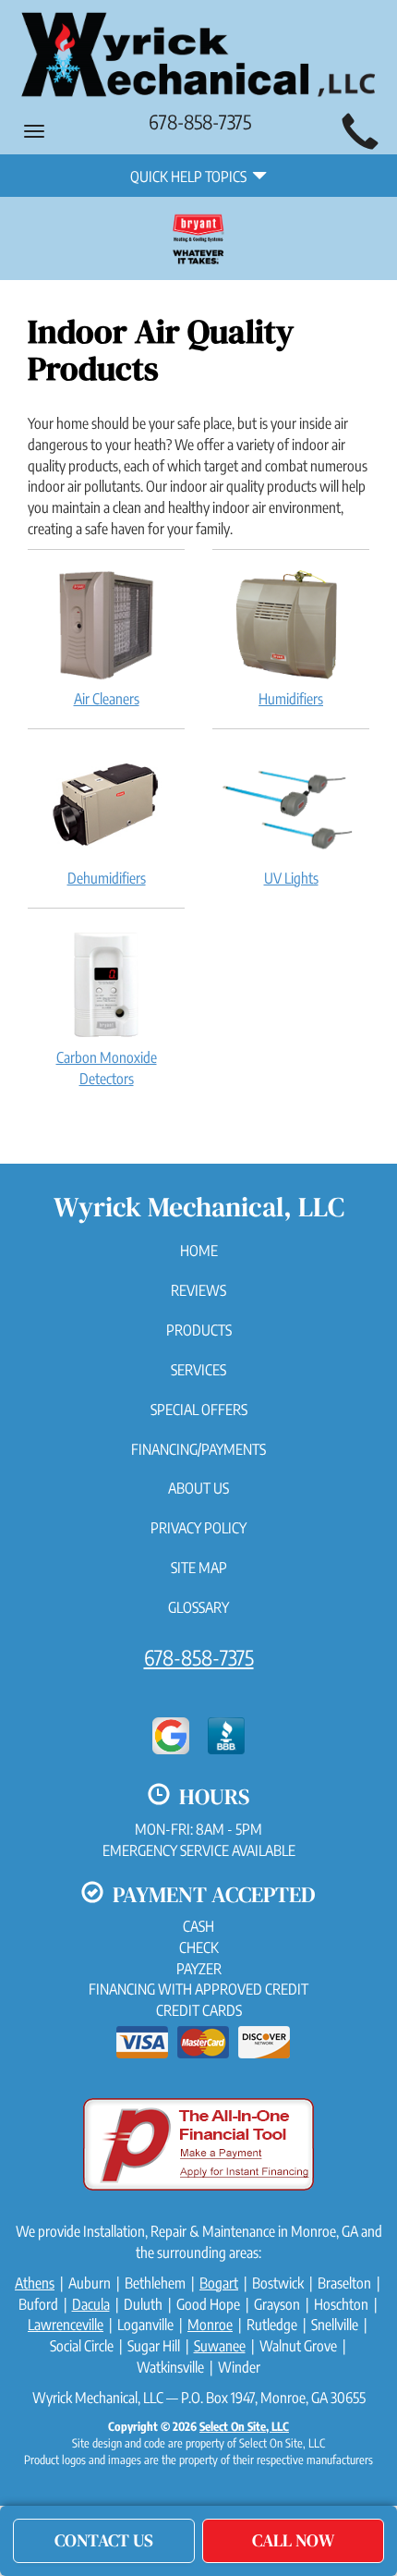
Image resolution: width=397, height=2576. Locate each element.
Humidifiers (291, 699)
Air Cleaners (107, 699)
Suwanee (220, 2346)
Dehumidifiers (107, 878)
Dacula (91, 2304)
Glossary (198, 1607)
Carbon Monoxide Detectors (107, 1068)
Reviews (198, 1290)
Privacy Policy (198, 1528)
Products (199, 1330)
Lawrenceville (66, 2325)
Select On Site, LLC (244, 2426)
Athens (35, 2283)
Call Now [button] (294, 2540)
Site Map (199, 1568)
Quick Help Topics (191, 177)
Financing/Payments (198, 1449)
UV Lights (291, 878)
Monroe (210, 2325)
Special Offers (199, 1410)
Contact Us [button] (104, 2540)
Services (198, 1370)
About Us (198, 1488)
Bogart (219, 2283)
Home (199, 1251)
